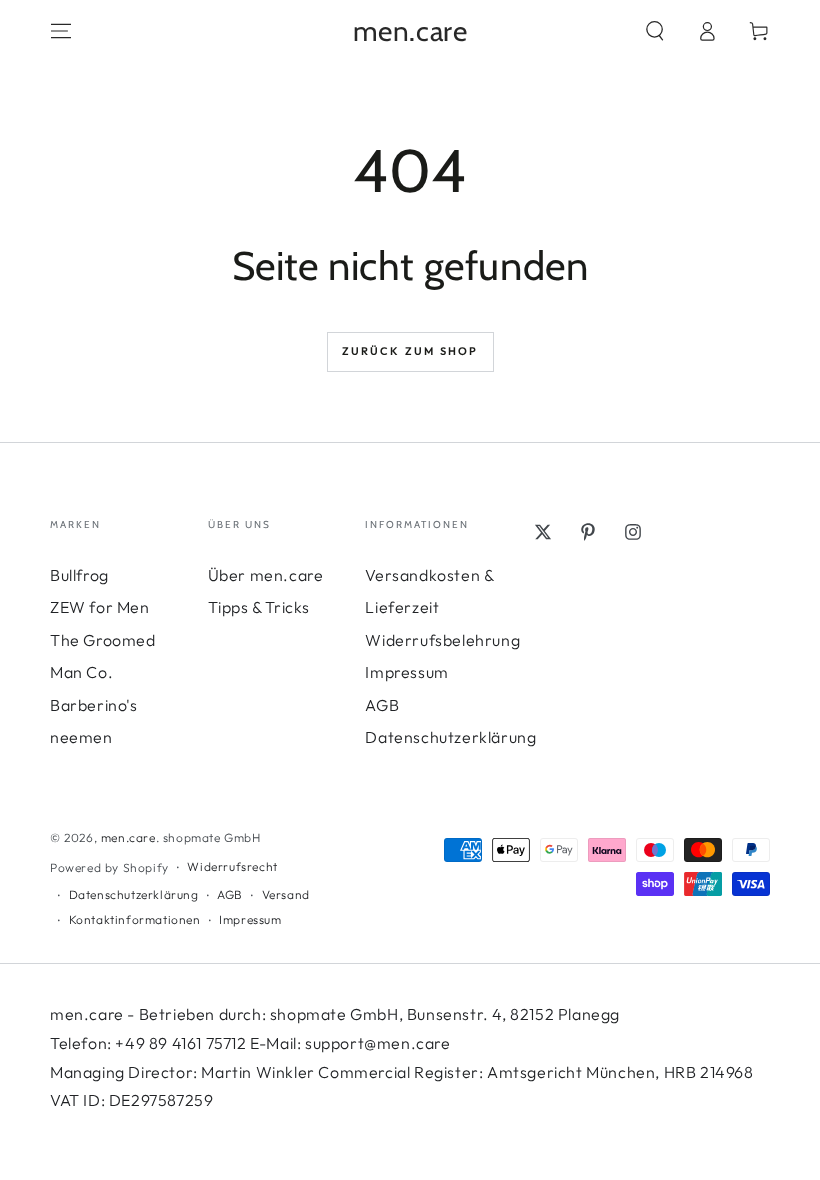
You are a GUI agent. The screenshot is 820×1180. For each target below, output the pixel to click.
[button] (655, 31)
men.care (128, 837)
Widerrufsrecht (232, 866)
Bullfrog (79, 575)
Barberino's (94, 705)
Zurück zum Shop (410, 351)
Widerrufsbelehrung (442, 640)
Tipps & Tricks (259, 607)
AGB (382, 705)
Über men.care (266, 575)
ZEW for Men (100, 607)
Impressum (406, 672)
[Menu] (61, 31)
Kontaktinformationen (135, 919)
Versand (286, 894)
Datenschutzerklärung (450, 737)
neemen (81, 737)
